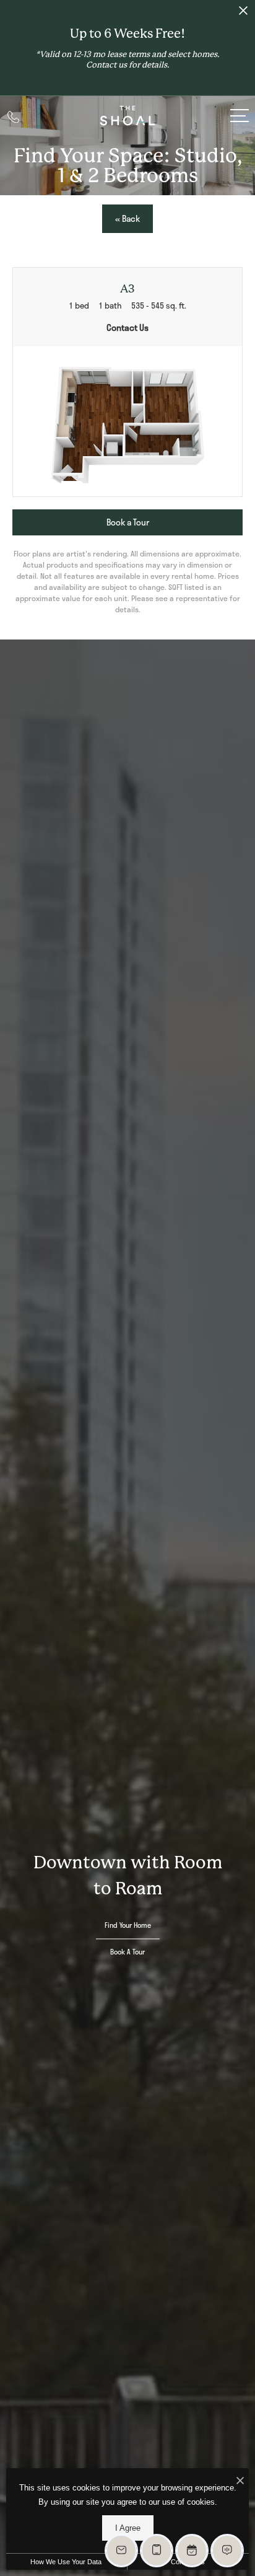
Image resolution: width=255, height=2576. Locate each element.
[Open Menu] (240, 116)
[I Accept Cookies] (240, 2481)
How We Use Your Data (66, 2562)
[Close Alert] (243, 14)
